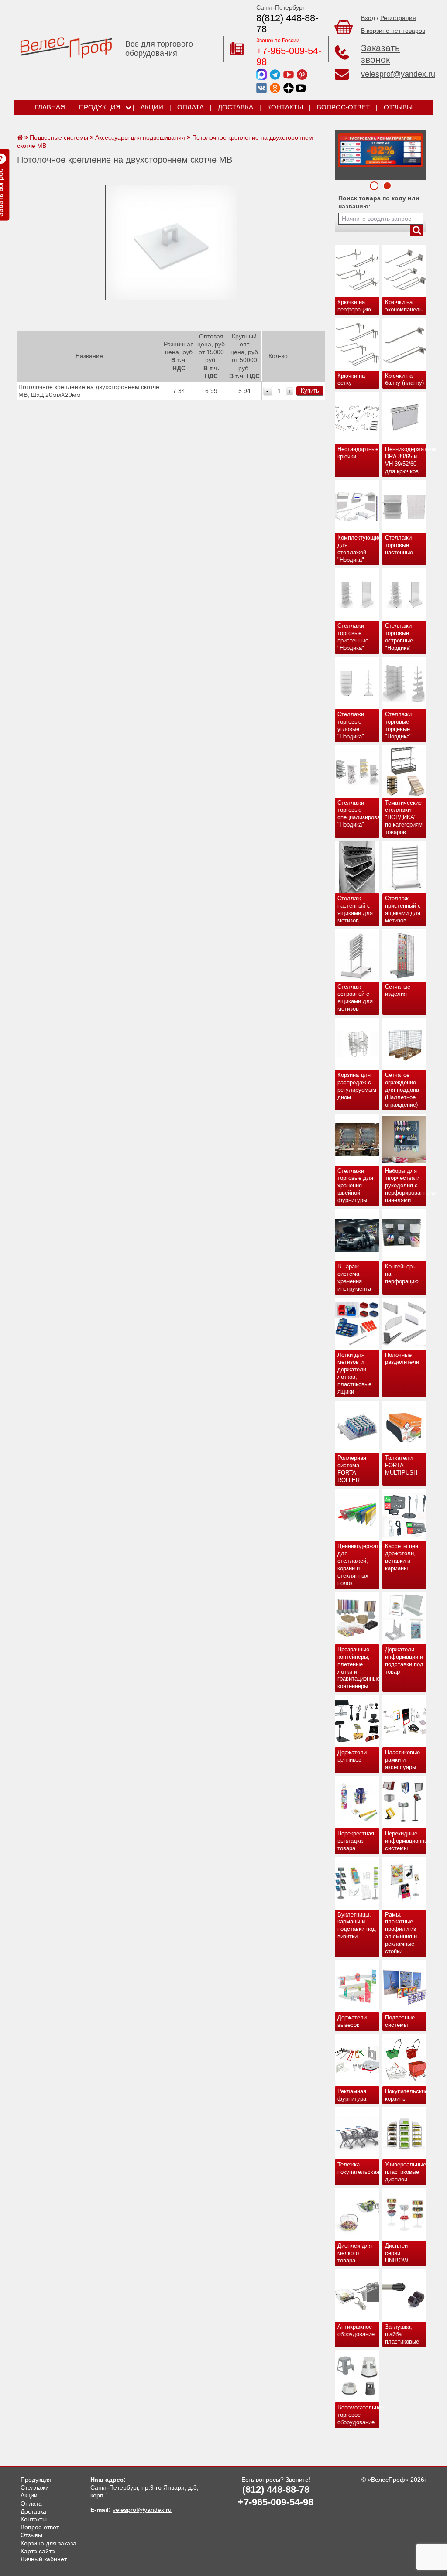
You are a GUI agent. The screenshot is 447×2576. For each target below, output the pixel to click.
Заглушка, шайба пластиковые (402, 2334)
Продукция (100, 107)
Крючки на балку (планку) (404, 379)
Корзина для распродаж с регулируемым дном (357, 1086)
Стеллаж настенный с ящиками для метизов (355, 909)
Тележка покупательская (358, 2168)
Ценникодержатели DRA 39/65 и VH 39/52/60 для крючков (406, 460)
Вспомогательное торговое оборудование (358, 2415)
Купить (310, 391)
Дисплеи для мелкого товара (355, 2253)
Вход (368, 18)
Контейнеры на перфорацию (402, 1274)
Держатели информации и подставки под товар (404, 1660)
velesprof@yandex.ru (398, 74)
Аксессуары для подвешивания (140, 137)
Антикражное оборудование (356, 2330)
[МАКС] (261, 74)
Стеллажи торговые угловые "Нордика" (351, 725)
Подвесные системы (400, 2021)
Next (344, 153)
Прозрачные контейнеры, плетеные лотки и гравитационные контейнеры (358, 1668)
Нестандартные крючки (358, 453)
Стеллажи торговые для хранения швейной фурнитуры (355, 1186)
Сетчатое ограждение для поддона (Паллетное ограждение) (402, 1090)
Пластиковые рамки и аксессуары (402, 1760)
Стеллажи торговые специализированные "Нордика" (358, 814)
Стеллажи (35, 2487)
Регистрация (398, 18)
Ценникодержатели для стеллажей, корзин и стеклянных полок (358, 1564)
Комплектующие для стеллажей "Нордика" (358, 549)
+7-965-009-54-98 (289, 56)
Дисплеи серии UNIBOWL (398, 2253)
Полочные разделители (402, 1359)
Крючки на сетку (351, 379)
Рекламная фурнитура (352, 2095)
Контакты (285, 107)
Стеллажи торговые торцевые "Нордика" (398, 725)
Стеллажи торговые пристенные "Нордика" (353, 637)
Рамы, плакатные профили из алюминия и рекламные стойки (401, 1933)
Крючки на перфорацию (354, 306)
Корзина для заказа (48, 2543)
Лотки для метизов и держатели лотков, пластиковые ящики (354, 1373)
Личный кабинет (44, 2559)
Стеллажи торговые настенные (399, 545)
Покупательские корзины (406, 2095)
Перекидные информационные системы (406, 1841)
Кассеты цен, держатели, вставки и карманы (402, 1557)
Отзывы (398, 107)
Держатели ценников (352, 1756)
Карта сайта (38, 2551)
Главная (50, 107)
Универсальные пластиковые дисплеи (406, 2172)
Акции (152, 107)
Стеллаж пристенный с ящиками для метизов (403, 909)
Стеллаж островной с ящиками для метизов (355, 998)
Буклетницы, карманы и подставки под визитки (357, 1926)
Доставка (236, 107)
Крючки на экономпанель (404, 306)
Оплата (191, 107)
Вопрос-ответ (343, 107)
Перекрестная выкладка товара (356, 1841)
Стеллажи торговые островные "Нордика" (399, 637)
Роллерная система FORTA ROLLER (352, 1469)
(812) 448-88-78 (276, 2489)
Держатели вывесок (352, 2021)
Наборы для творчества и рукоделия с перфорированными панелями (406, 1186)
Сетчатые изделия (398, 991)
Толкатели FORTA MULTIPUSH (401, 1465)
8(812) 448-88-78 (287, 24)
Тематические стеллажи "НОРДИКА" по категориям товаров (404, 818)
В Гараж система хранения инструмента (354, 1278)
